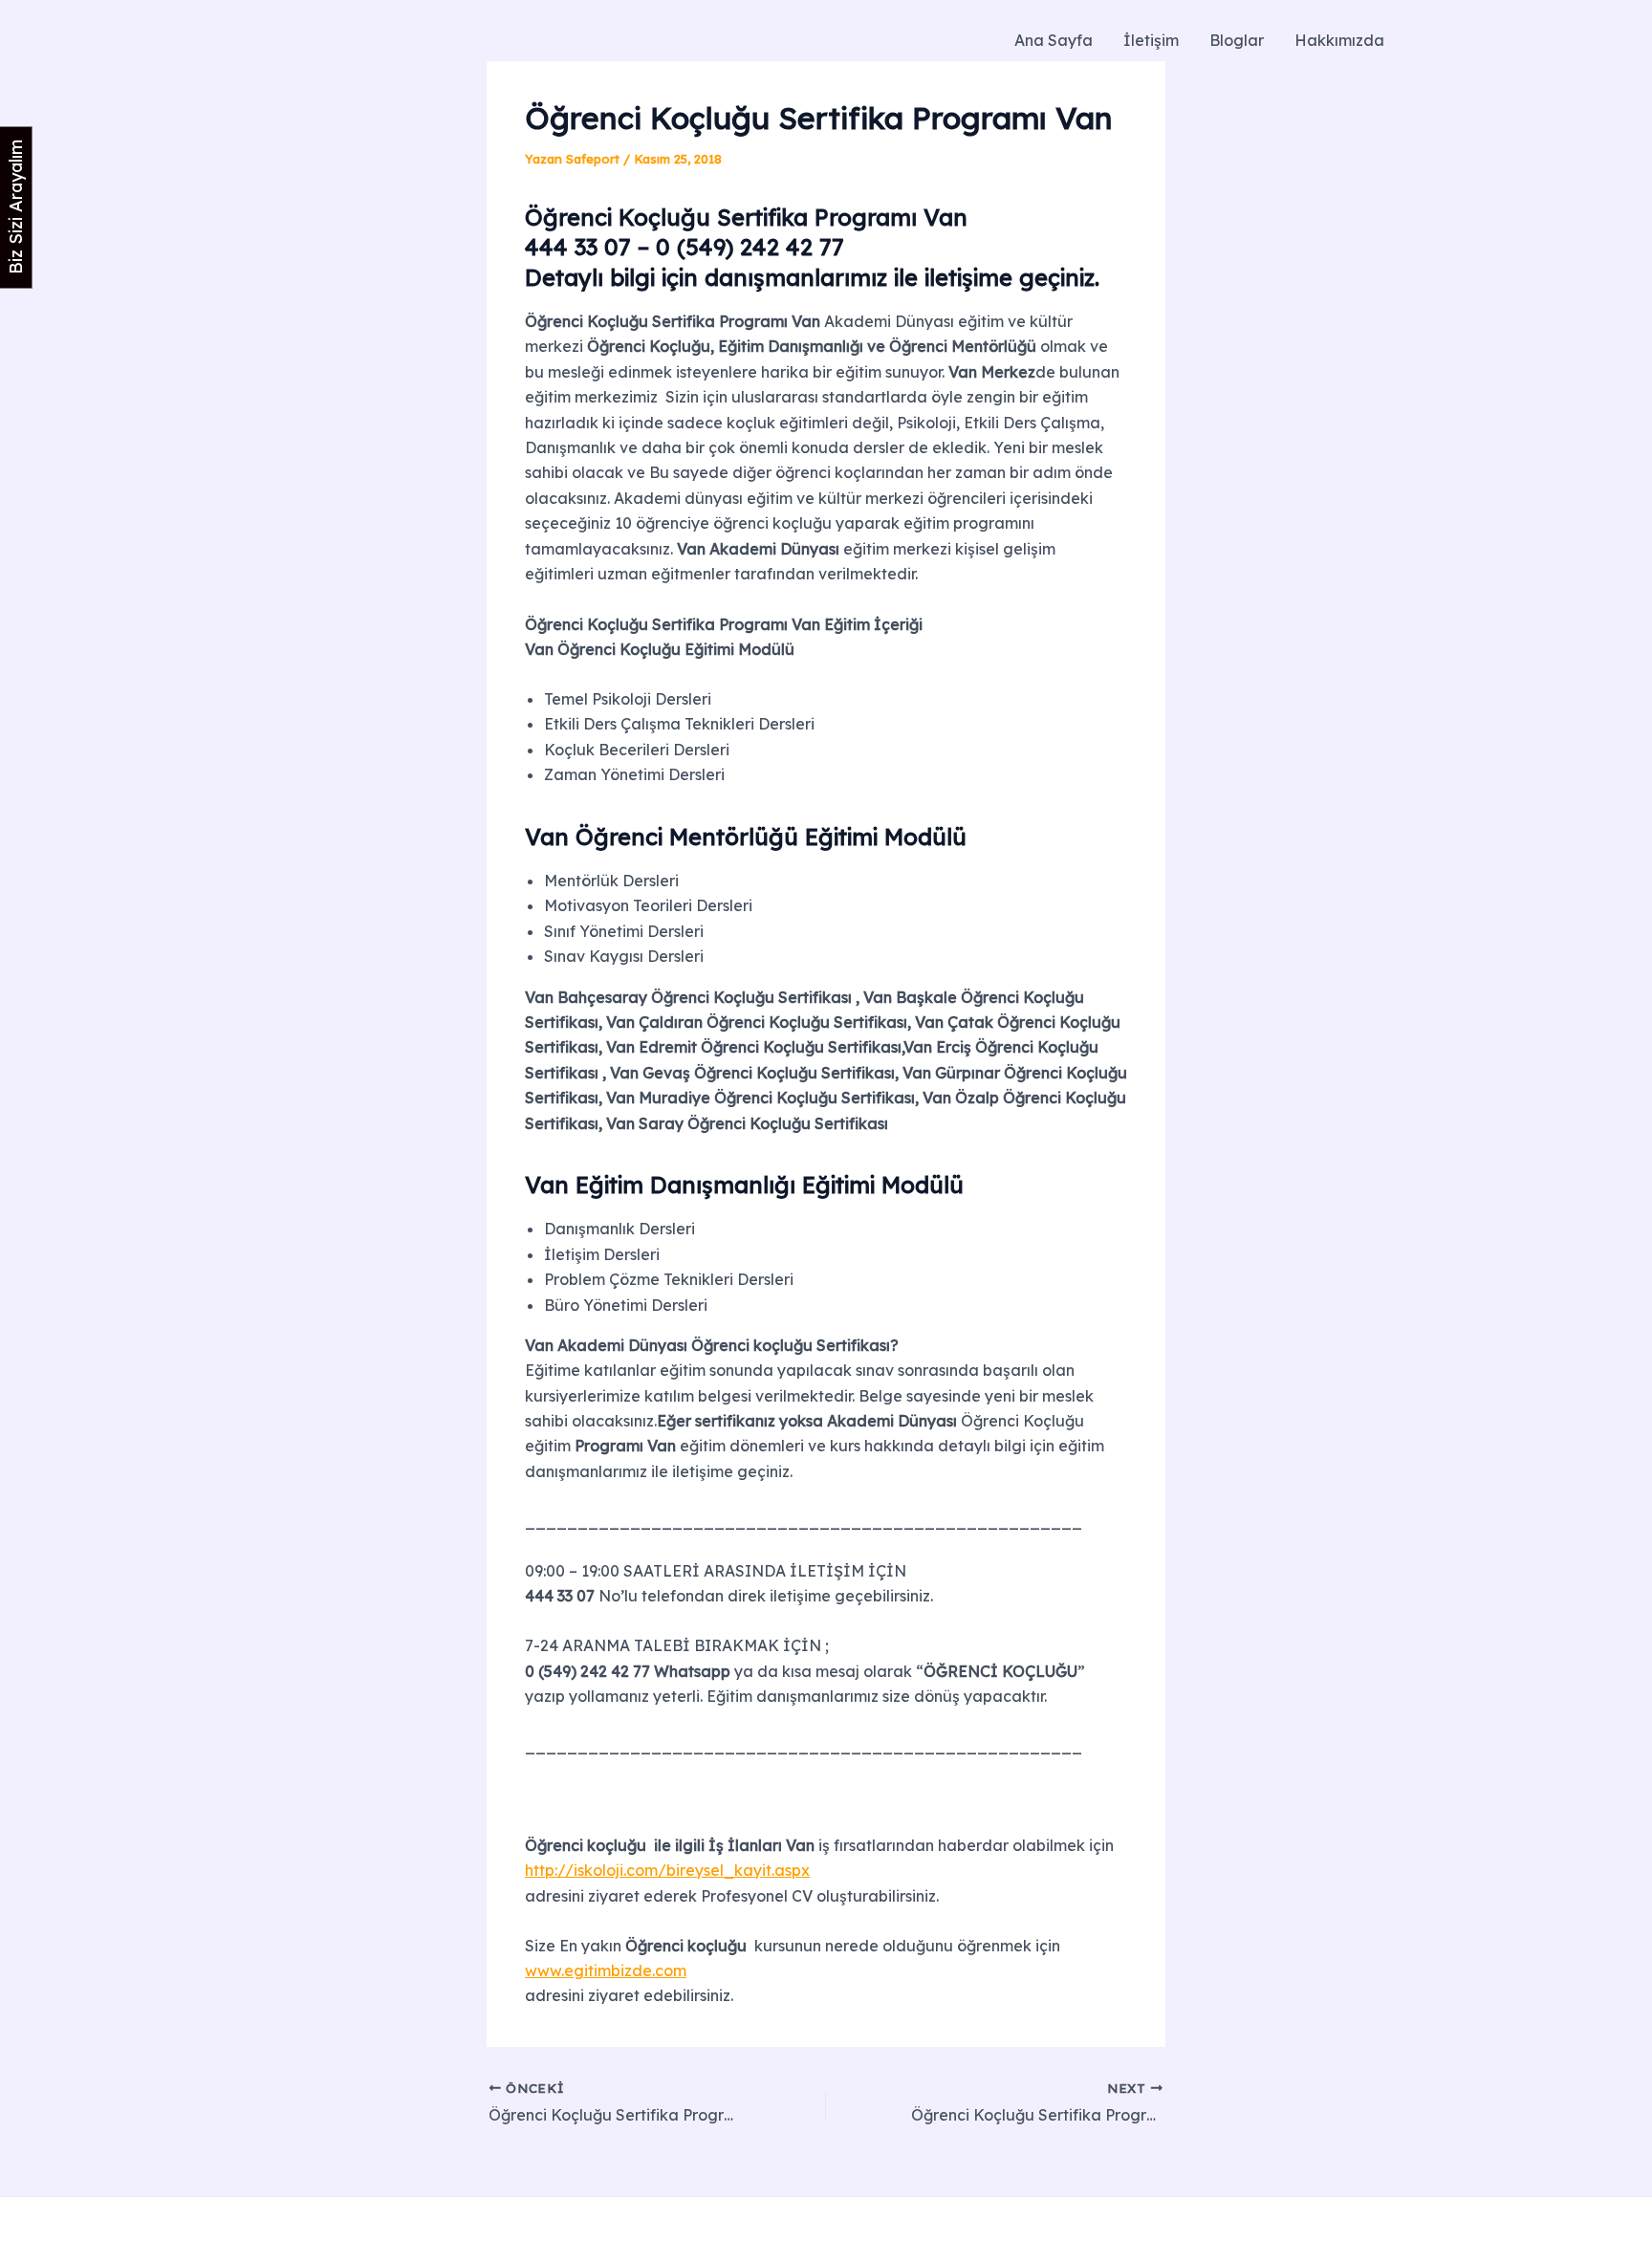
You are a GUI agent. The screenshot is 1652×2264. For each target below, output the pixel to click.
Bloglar (1237, 40)
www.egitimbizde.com (606, 1970)
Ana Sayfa (1054, 40)
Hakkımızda (1339, 40)
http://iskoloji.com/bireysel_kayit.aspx (667, 1870)
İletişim (1151, 40)
